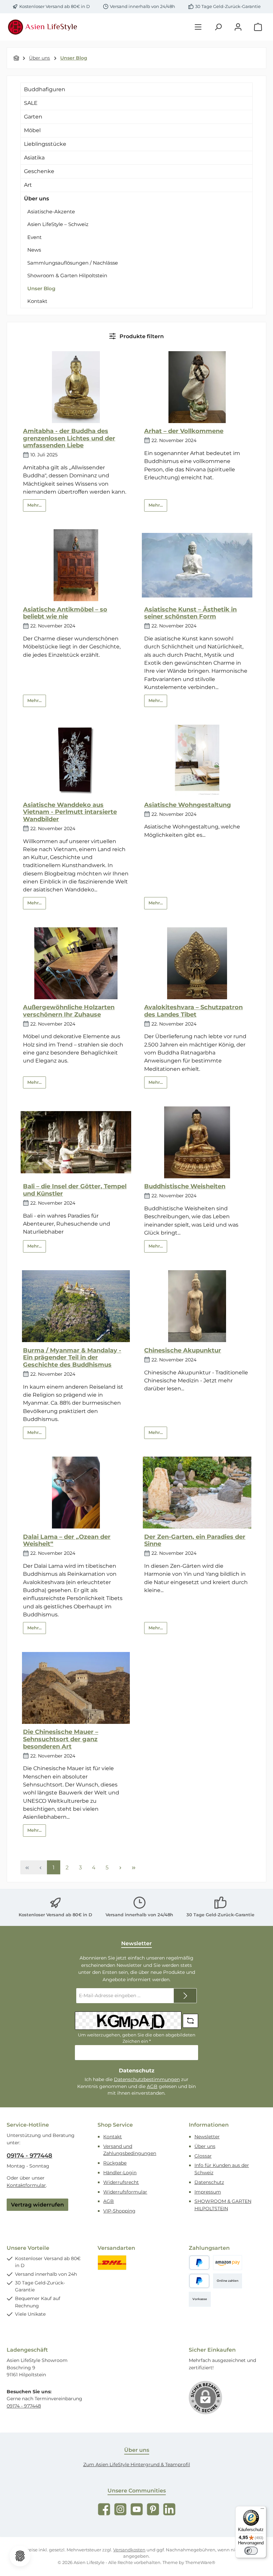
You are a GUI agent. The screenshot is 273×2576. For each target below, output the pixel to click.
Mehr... (34, 505)
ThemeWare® (200, 2563)
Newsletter (207, 2137)
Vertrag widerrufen (37, 2205)
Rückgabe (115, 2163)
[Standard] (112, 2263)
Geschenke (39, 171)
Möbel (32, 130)
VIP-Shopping (119, 2211)
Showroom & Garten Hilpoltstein (67, 275)
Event (34, 237)
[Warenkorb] (258, 27)
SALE (31, 103)
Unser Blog (41, 288)
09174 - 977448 (29, 2156)
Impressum (208, 2192)
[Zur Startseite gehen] (43, 27)
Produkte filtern (141, 336)
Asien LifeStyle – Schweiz (58, 224)
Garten (33, 117)
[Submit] (185, 1996)
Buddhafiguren (45, 89)
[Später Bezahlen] (199, 2281)
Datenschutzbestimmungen (147, 2079)
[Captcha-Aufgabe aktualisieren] (190, 2021)
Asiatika (34, 158)
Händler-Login (120, 2173)
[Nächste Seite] (120, 1867)
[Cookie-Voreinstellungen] (20, 2556)
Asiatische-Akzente (51, 212)
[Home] (16, 58)
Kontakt (37, 301)
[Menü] (198, 27)
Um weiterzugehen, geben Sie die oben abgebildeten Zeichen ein (137, 2038)
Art (28, 185)
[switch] (251, 2551)
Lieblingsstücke (45, 144)
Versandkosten (129, 2550)
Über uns (36, 199)
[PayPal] (199, 2263)
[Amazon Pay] (228, 2263)
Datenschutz (209, 2182)
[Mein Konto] (238, 27)
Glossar (203, 2156)
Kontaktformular (26, 2185)
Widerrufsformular (125, 2192)
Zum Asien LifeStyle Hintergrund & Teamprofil (137, 2464)
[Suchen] (218, 27)
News (34, 250)
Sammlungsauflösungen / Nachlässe (73, 263)
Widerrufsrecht (121, 2182)
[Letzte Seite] (134, 1867)
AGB (152, 2086)
